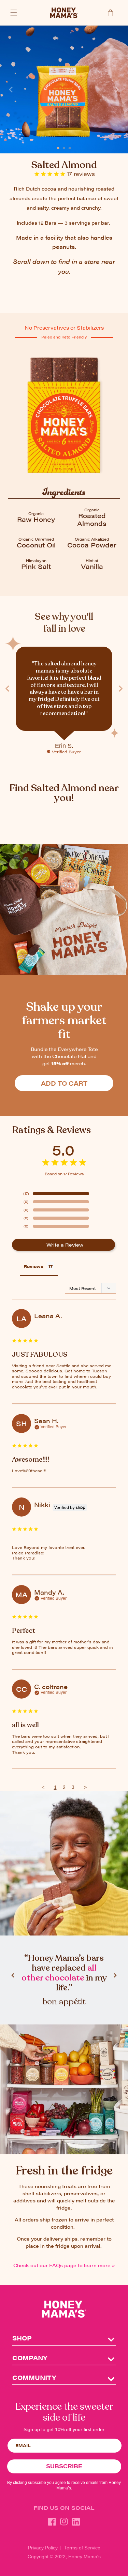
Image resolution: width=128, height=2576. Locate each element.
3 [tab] (70, 146)
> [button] (85, 1787)
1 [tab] (58, 146)
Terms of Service (82, 2548)
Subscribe (64, 2466)
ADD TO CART (64, 1083)
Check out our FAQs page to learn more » (64, 2265)
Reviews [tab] (33, 1266)
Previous (11, 90)
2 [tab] (64, 146)
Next (117, 90)
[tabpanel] (64, 89)
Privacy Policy (43, 2548)
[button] (14, 13)
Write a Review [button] (65, 1245)
